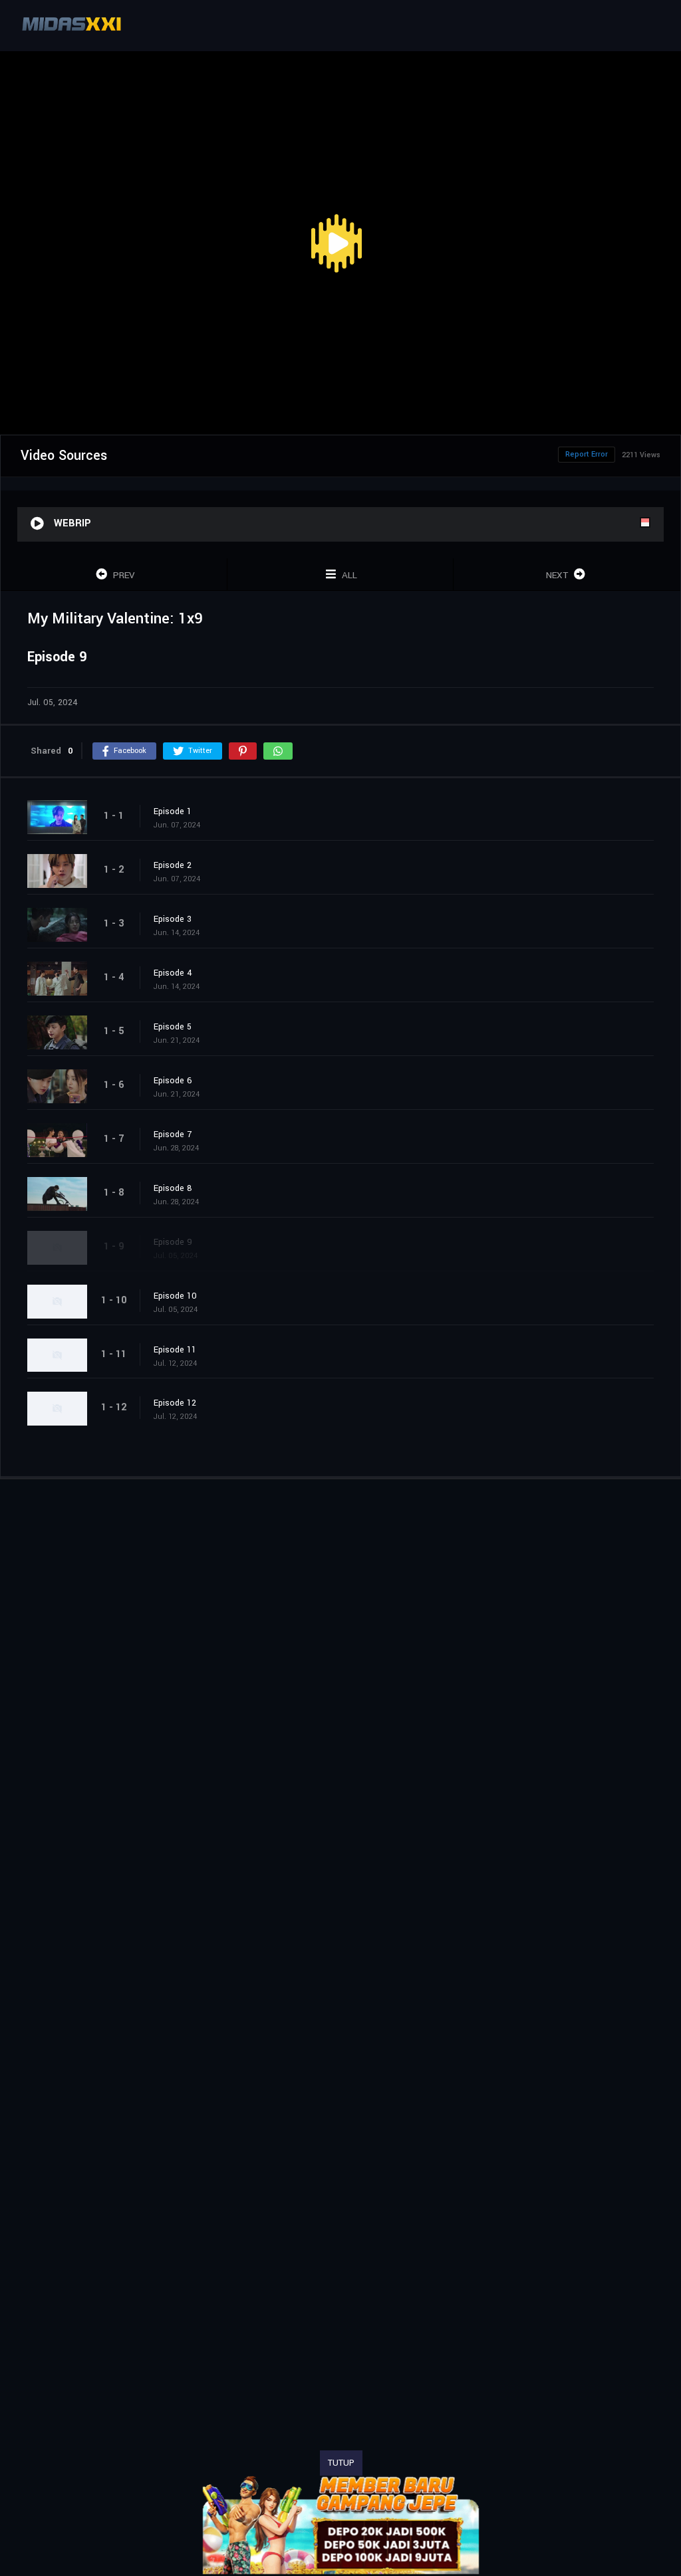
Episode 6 (173, 1081)
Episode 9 (173, 1242)
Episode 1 (173, 811)
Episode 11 (175, 1350)
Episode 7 (173, 1134)
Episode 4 (173, 973)
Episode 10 (175, 1296)
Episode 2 (173, 865)
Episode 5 (173, 1027)
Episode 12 (175, 1403)
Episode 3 (173, 919)
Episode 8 (173, 1188)
